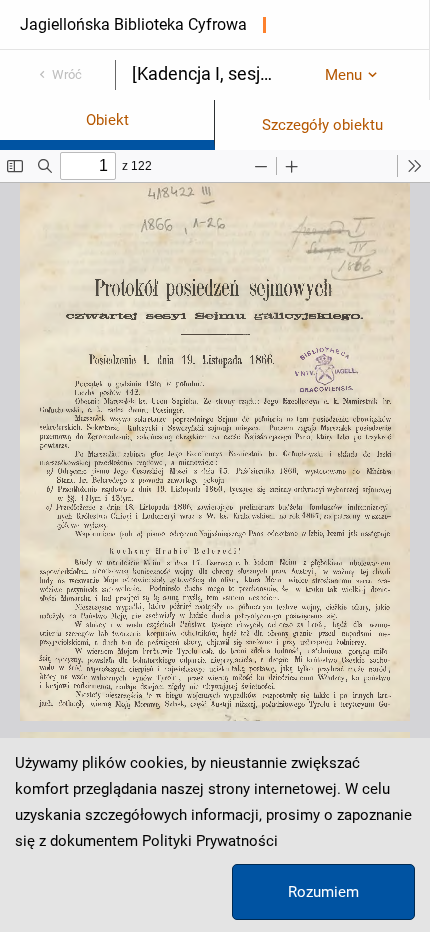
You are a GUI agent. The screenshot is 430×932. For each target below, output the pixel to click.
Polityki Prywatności (210, 841)
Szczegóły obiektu (322, 125)
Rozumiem (323, 892)
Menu (343, 75)
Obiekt (107, 120)
